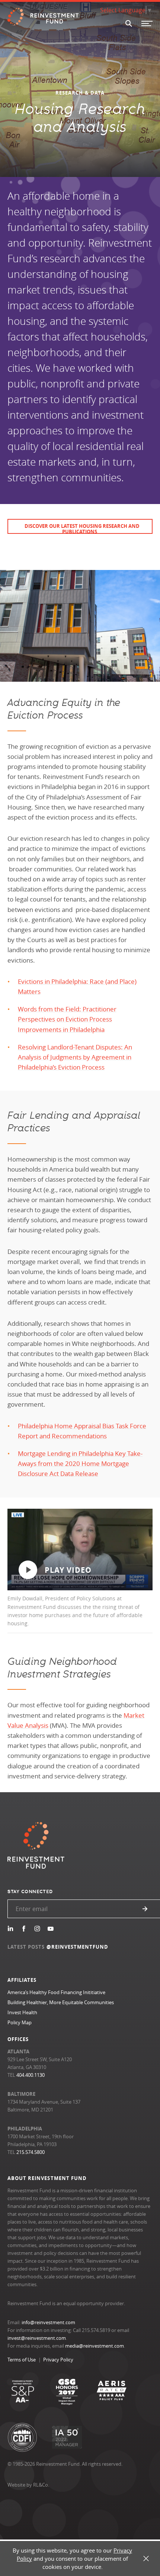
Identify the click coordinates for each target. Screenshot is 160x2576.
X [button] (146, 2559)
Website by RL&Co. (28, 2485)
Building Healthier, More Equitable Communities (61, 2002)
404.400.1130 (31, 2075)
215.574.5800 (31, 2152)
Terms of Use (22, 2360)
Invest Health (22, 2012)
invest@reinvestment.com (37, 2338)
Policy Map (20, 2022)
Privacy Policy (58, 2360)
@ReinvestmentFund (78, 1947)
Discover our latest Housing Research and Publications (82, 528)
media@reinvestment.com (95, 2346)
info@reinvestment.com (48, 2322)
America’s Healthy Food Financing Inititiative (56, 1992)
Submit (145, 1909)
